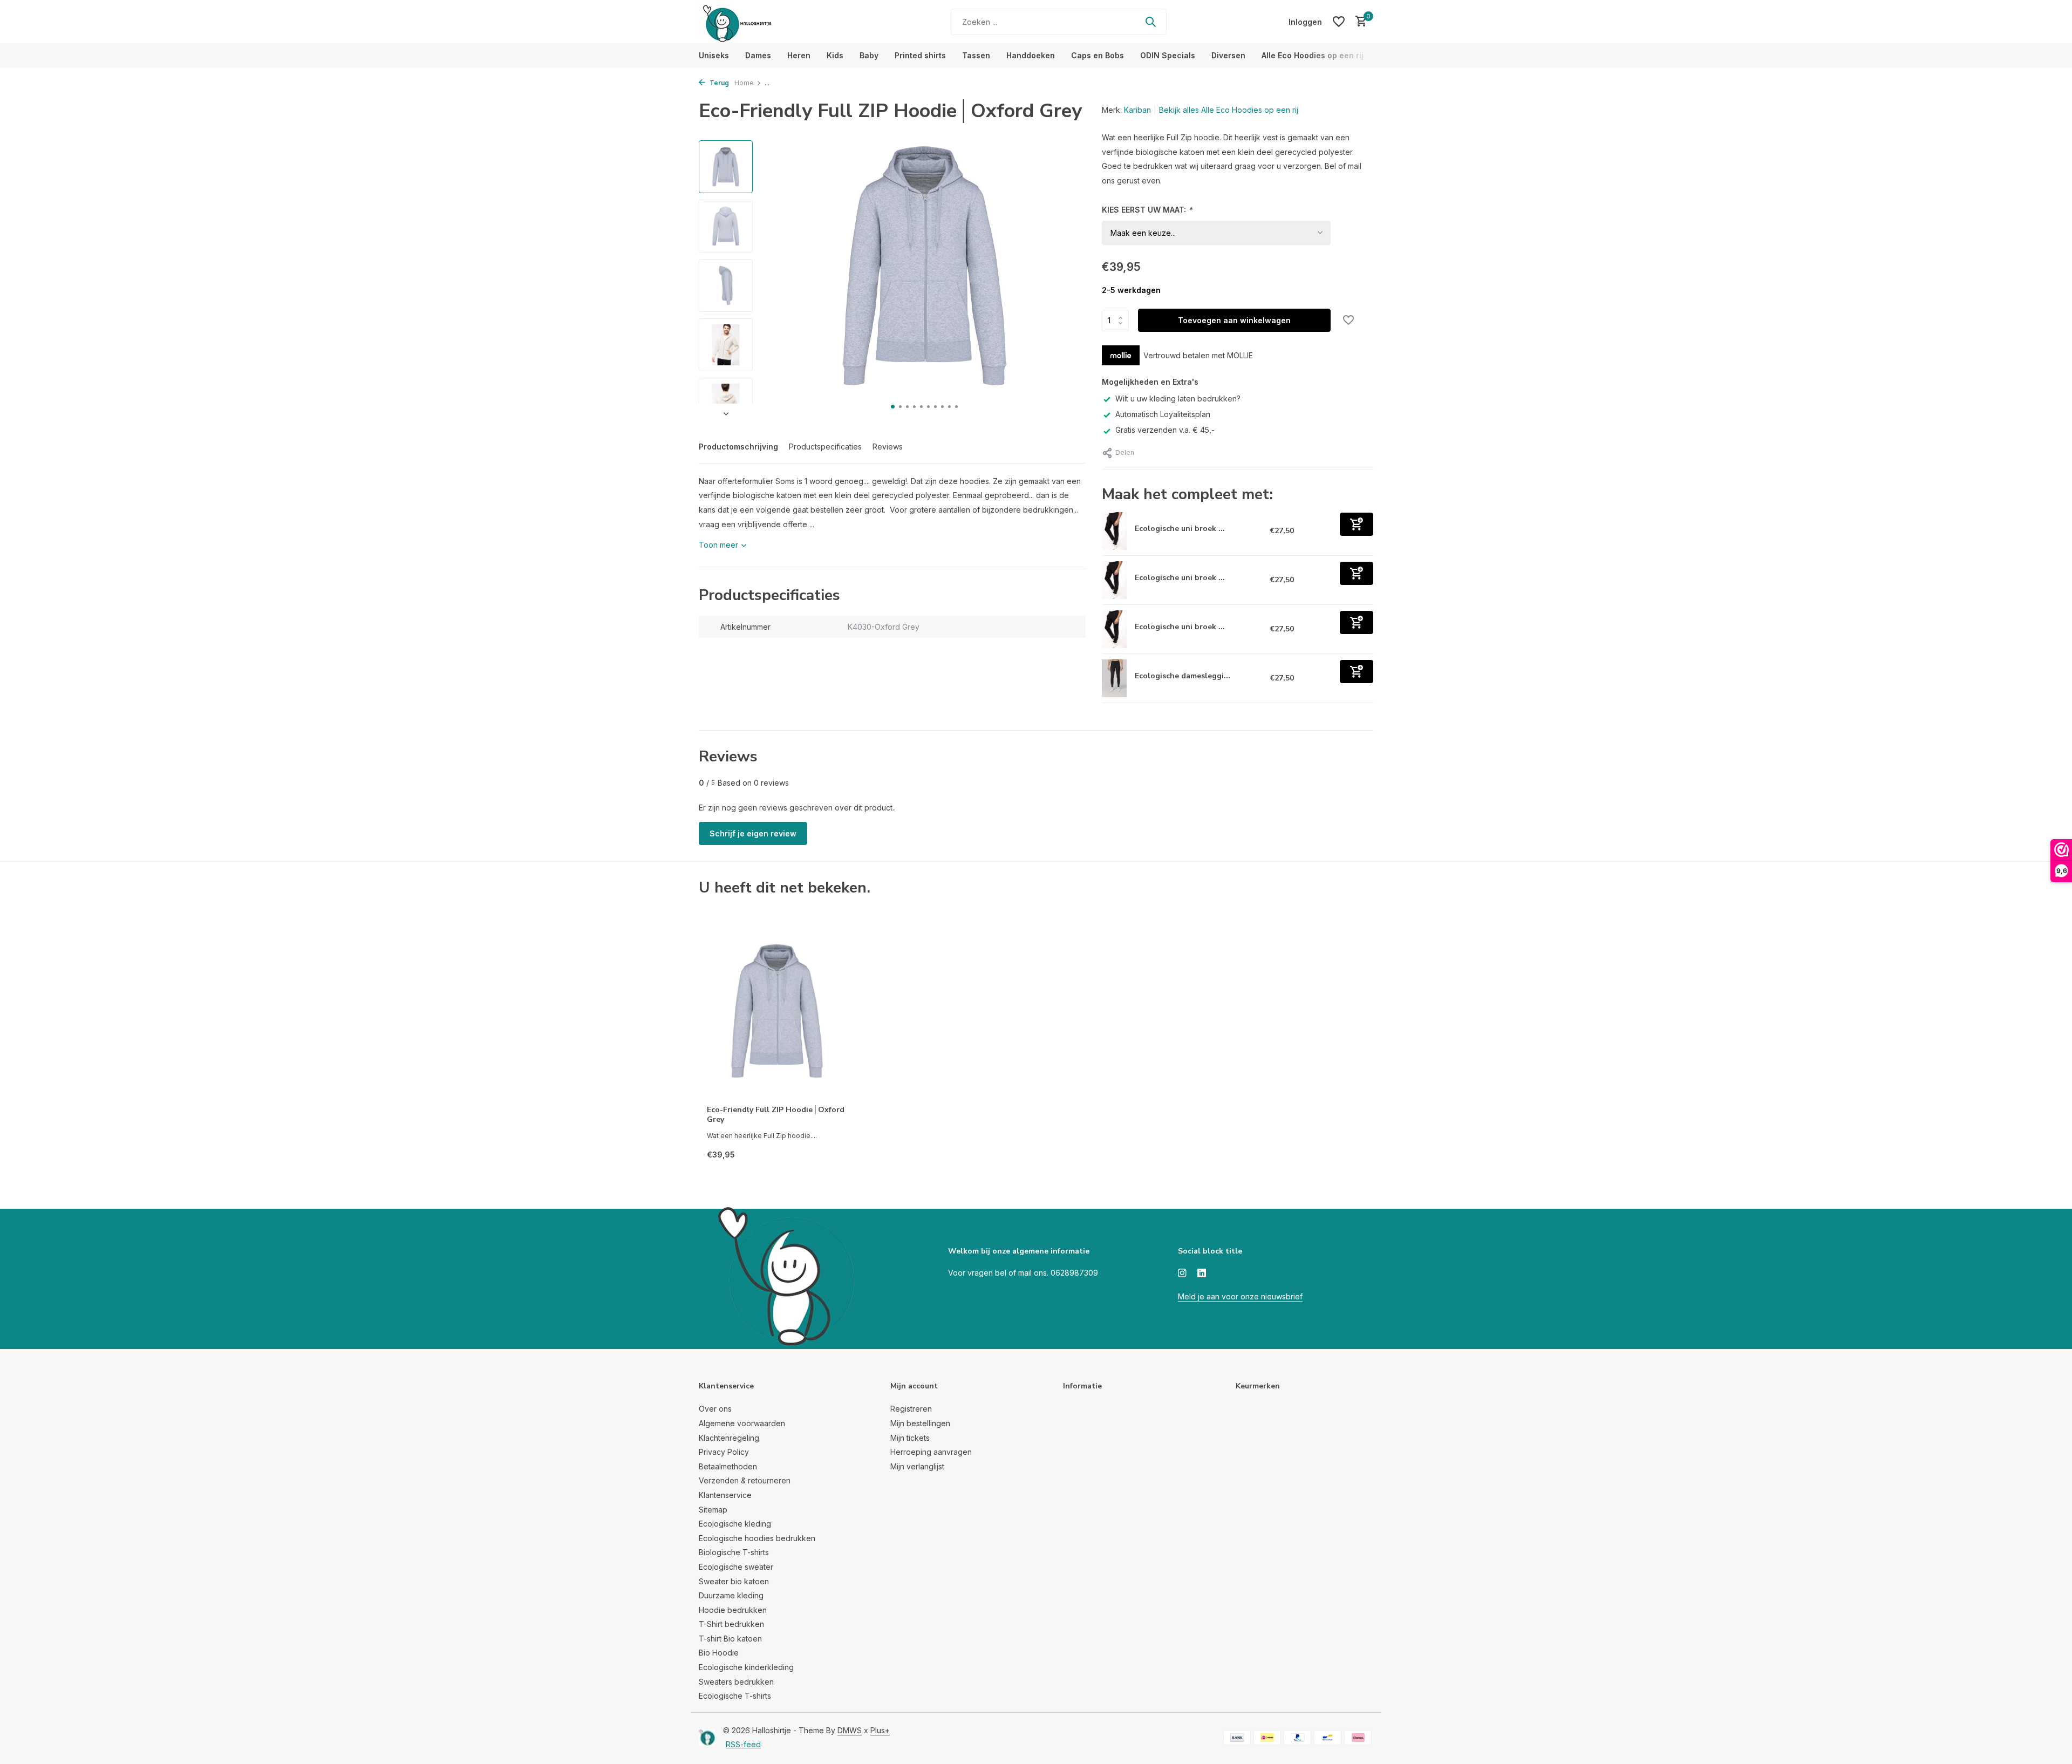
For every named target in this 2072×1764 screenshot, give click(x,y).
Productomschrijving (738, 447)
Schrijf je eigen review (753, 833)
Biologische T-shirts (734, 1552)
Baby (869, 55)
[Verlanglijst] (1339, 22)
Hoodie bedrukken (733, 1610)
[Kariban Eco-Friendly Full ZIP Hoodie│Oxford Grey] (777, 1011)
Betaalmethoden (728, 1466)
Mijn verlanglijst (917, 1466)
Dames (758, 55)
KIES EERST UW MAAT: (1147, 210)
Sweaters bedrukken (736, 1682)
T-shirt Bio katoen (730, 1639)
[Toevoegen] (1357, 524)
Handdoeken (1031, 55)
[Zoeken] (1150, 22)
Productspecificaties (825, 447)
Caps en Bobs (1098, 55)
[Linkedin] (1202, 1273)
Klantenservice (725, 1495)
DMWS (850, 1730)
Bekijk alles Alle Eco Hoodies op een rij (1229, 110)
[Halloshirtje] (766, 22)
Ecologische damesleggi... (1182, 676)
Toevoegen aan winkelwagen (1234, 320)
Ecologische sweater (736, 1567)
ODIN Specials (1168, 55)
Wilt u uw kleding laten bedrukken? (1178, 399)
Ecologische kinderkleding (746, 1667)
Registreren (911, 1409)
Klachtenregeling (729, 1438)
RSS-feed (743, 1744)
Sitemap (713, 1510)
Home (744, 83)
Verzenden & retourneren (745, 1480)
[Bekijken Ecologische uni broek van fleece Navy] (1115, 531)
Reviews (888, 447)
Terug (718, 83)
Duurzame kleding (731, 1595)
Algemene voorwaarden (742, 1423)
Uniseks (714, 55)
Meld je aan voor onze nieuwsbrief (1240, 1296)
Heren (799, 55)
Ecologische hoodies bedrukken (757, 1538)
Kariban (1137, 110)
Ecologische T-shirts (735, 1696)
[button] (893, 407)
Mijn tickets (910, 1438)
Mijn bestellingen (920, 1423)
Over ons (715, 1409)
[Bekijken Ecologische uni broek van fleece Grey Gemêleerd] (1115, 580)
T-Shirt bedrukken (731, 1624)
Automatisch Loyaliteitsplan (1163, 414)
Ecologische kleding (735, 1524)
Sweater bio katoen (734, 1581)
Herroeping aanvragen (931, 1452)
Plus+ (880, 1730)
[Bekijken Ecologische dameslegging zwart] (1115, 678)
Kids (835, 55)
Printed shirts (920, 55)
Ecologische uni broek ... (1180, 529)
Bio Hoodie (719, 1653)
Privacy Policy (724, 1452)
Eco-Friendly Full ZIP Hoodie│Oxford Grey (776, 1115)
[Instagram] (1182, 1273)
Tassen (976, 55)
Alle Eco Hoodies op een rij (1313, 55)
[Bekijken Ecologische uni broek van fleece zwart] (1115, 629)
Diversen (1228, 55)
